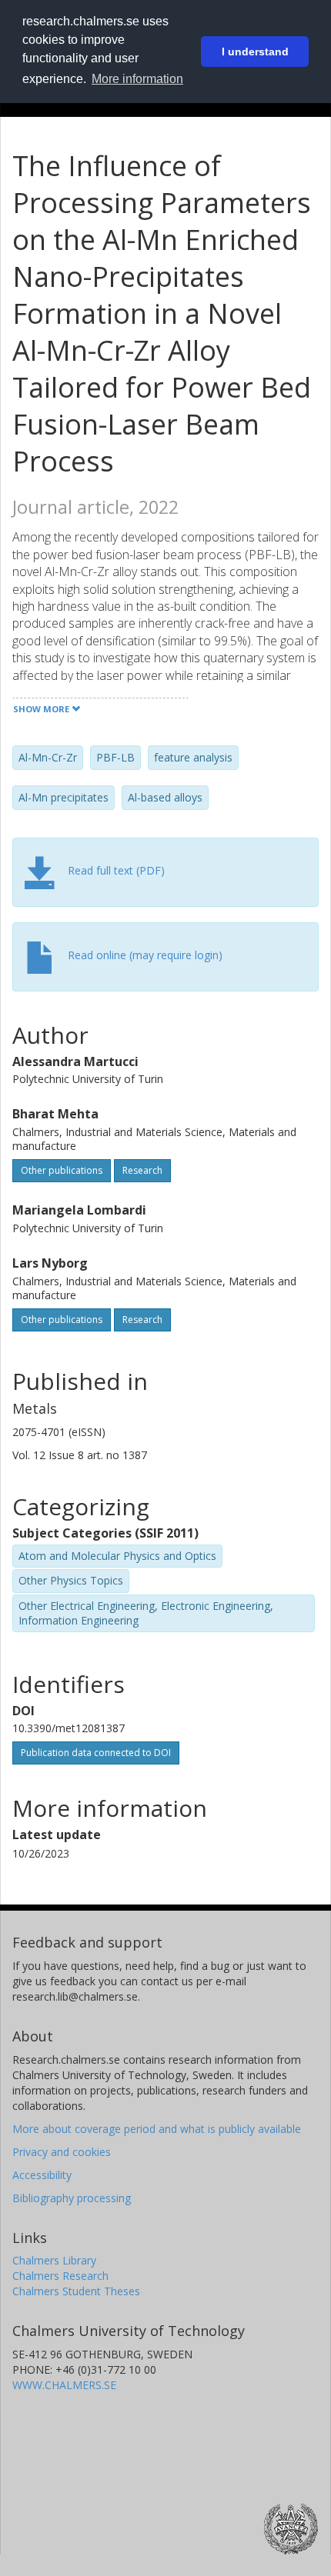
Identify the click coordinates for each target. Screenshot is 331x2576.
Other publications (62, 1170)
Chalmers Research (60, 2276)
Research (142, 1170)
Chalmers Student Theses (76, 2291)
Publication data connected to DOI (96, 1753)
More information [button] (137, 79)
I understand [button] (255, 52)
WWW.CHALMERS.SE (64, 2385)
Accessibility (42, 2175)
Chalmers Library (54, 2260)
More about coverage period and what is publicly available (157, 2129)
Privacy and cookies (62, 2152)
